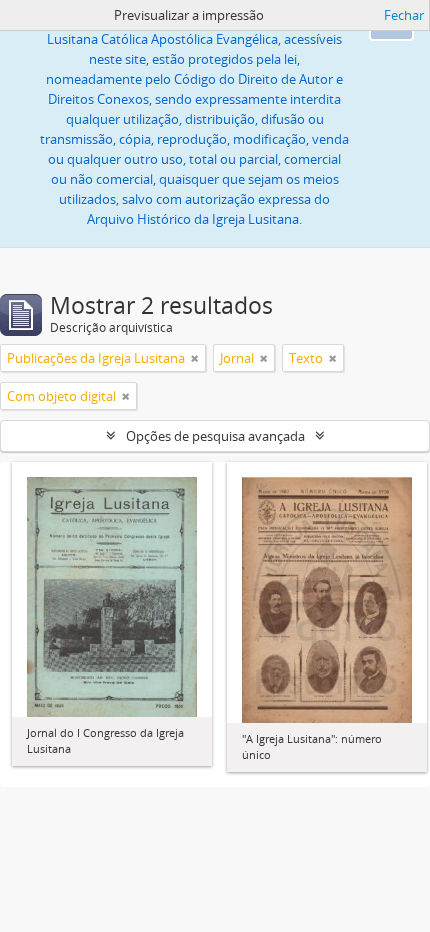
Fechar (404, 15)
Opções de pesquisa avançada (215, 436)
